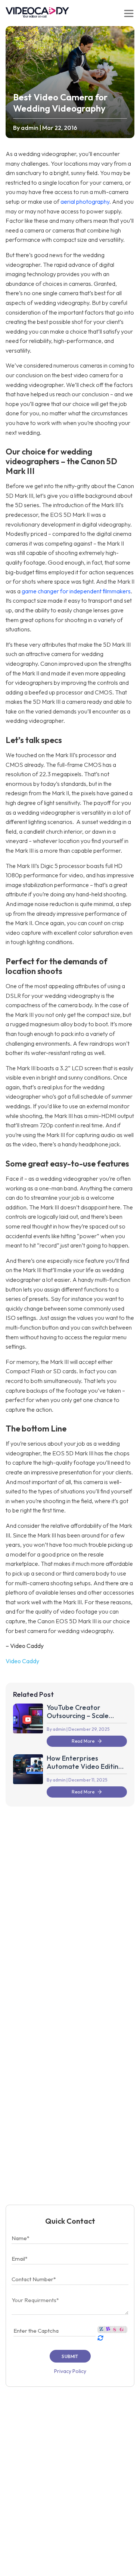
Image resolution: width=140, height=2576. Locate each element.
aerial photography (85, 202)
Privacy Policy (70, 2371)
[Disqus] (70, 1908)
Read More (83, 1741)
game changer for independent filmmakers (76, 591)
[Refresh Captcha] (100, 2338)
